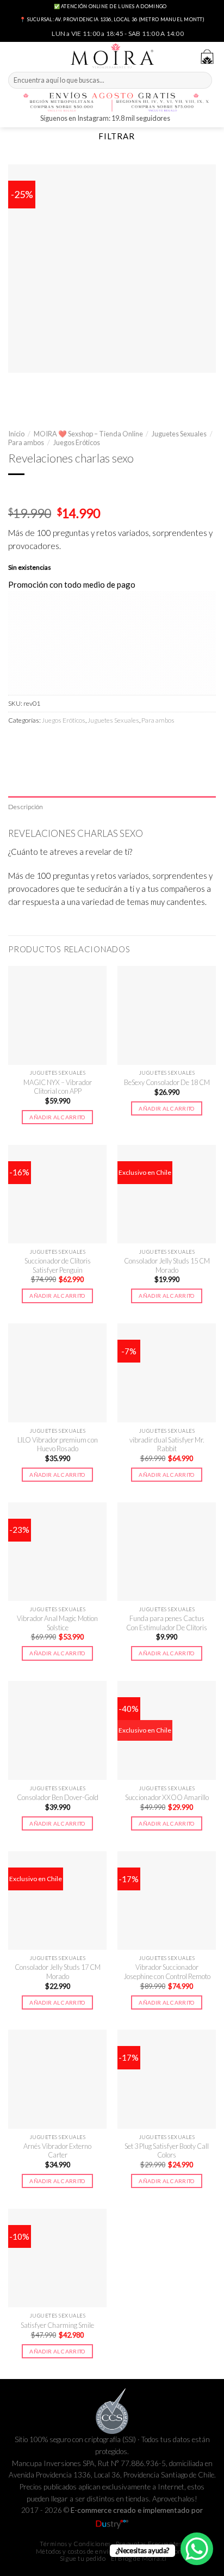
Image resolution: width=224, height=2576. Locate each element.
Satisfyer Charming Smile (57, 2325)
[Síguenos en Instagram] (180, 119)
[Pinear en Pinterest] (91, 743)
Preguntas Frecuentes (149, 2544)
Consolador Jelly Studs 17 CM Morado (58, 1972)
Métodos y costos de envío (74, 2551)
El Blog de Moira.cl (139, 2558)
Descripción (26, 807)
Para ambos (26, 442)
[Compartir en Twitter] (54, 743)
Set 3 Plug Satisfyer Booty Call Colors (167, 2151)
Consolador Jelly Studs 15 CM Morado (167, 1265)
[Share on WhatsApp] (17, 743)
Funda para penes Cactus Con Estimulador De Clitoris (167, 1623)
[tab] (112, 807)
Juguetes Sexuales (179, 434)
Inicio (16, 434)
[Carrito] (207, 57)
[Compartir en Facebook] (36, 743)
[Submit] (203, 81)
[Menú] (14, 55)
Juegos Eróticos (77, 442)
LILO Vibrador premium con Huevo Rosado (58, 1444)
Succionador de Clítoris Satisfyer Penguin (58, 1265)
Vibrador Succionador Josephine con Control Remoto (167, 1972)
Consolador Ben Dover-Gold (58, 1797)
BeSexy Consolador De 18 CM (167, 1082)
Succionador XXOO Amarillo (167, 1797)
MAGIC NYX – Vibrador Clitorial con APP (58, 1087)
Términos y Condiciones (75, 2544)
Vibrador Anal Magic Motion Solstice (57, 1623)
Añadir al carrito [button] (57, 1117)
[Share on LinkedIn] (110, 743)
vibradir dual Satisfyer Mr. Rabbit (167, 1444)
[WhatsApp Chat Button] (197, 2549)
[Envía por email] (73, 743)
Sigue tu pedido (83, 2558)
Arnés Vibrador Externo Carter (57, 2151)
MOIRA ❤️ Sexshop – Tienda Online (88, 434)
